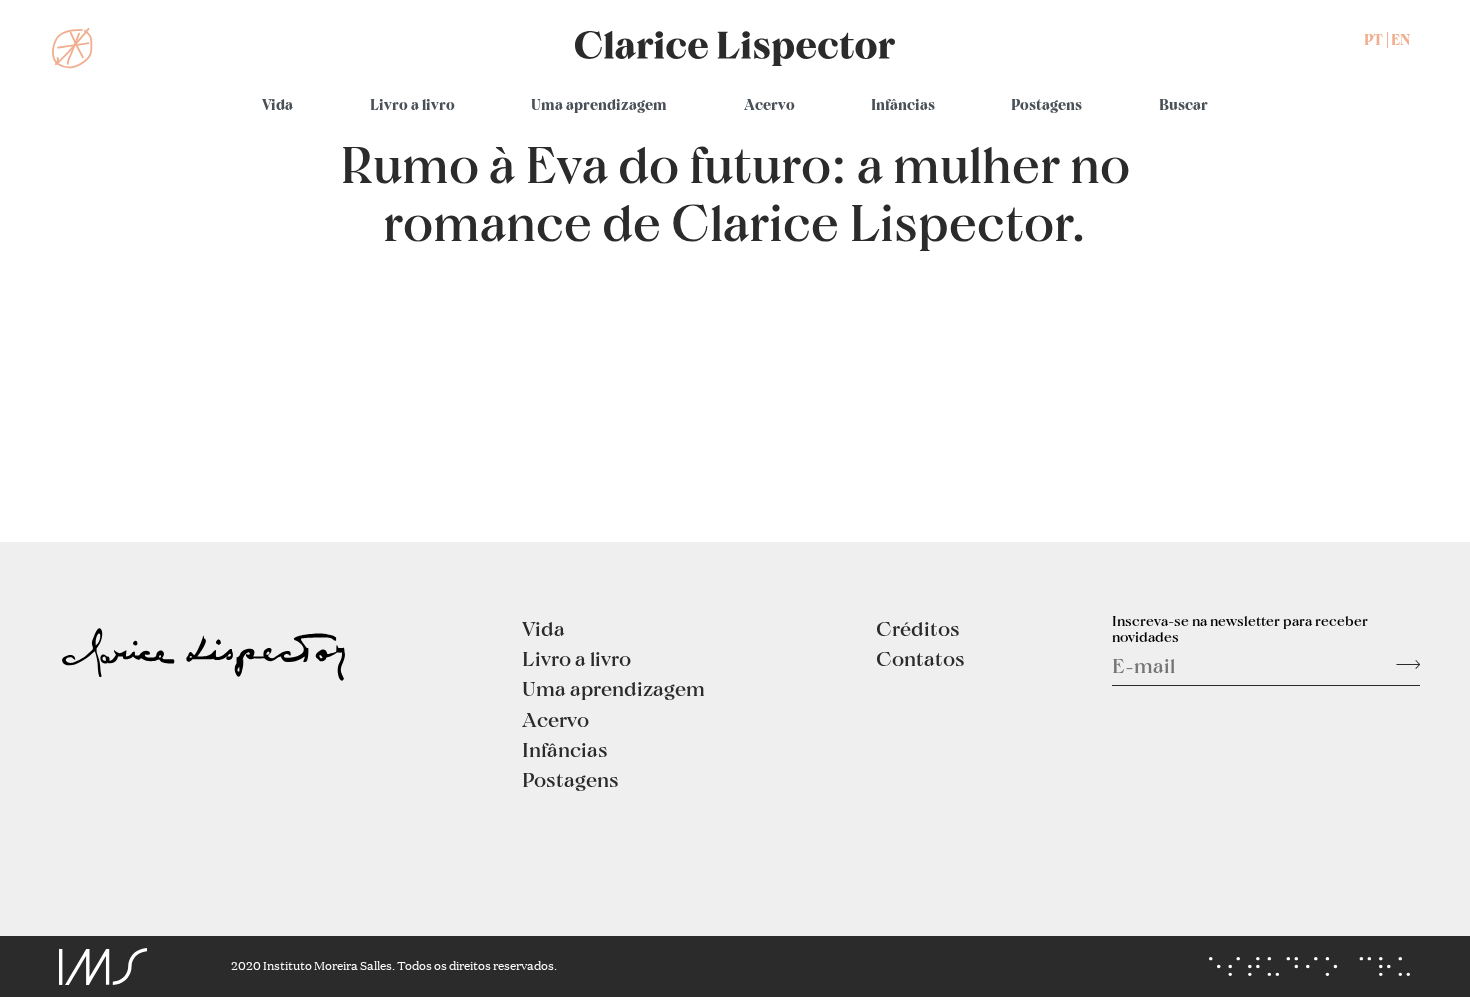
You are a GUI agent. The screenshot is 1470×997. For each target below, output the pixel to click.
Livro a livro (412, 104)
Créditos (918, 628)
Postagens (1046, 104)
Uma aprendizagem (599, 104)
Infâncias (903, 104)
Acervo (769, 104)
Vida (277, 104)
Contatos (920, 658)
